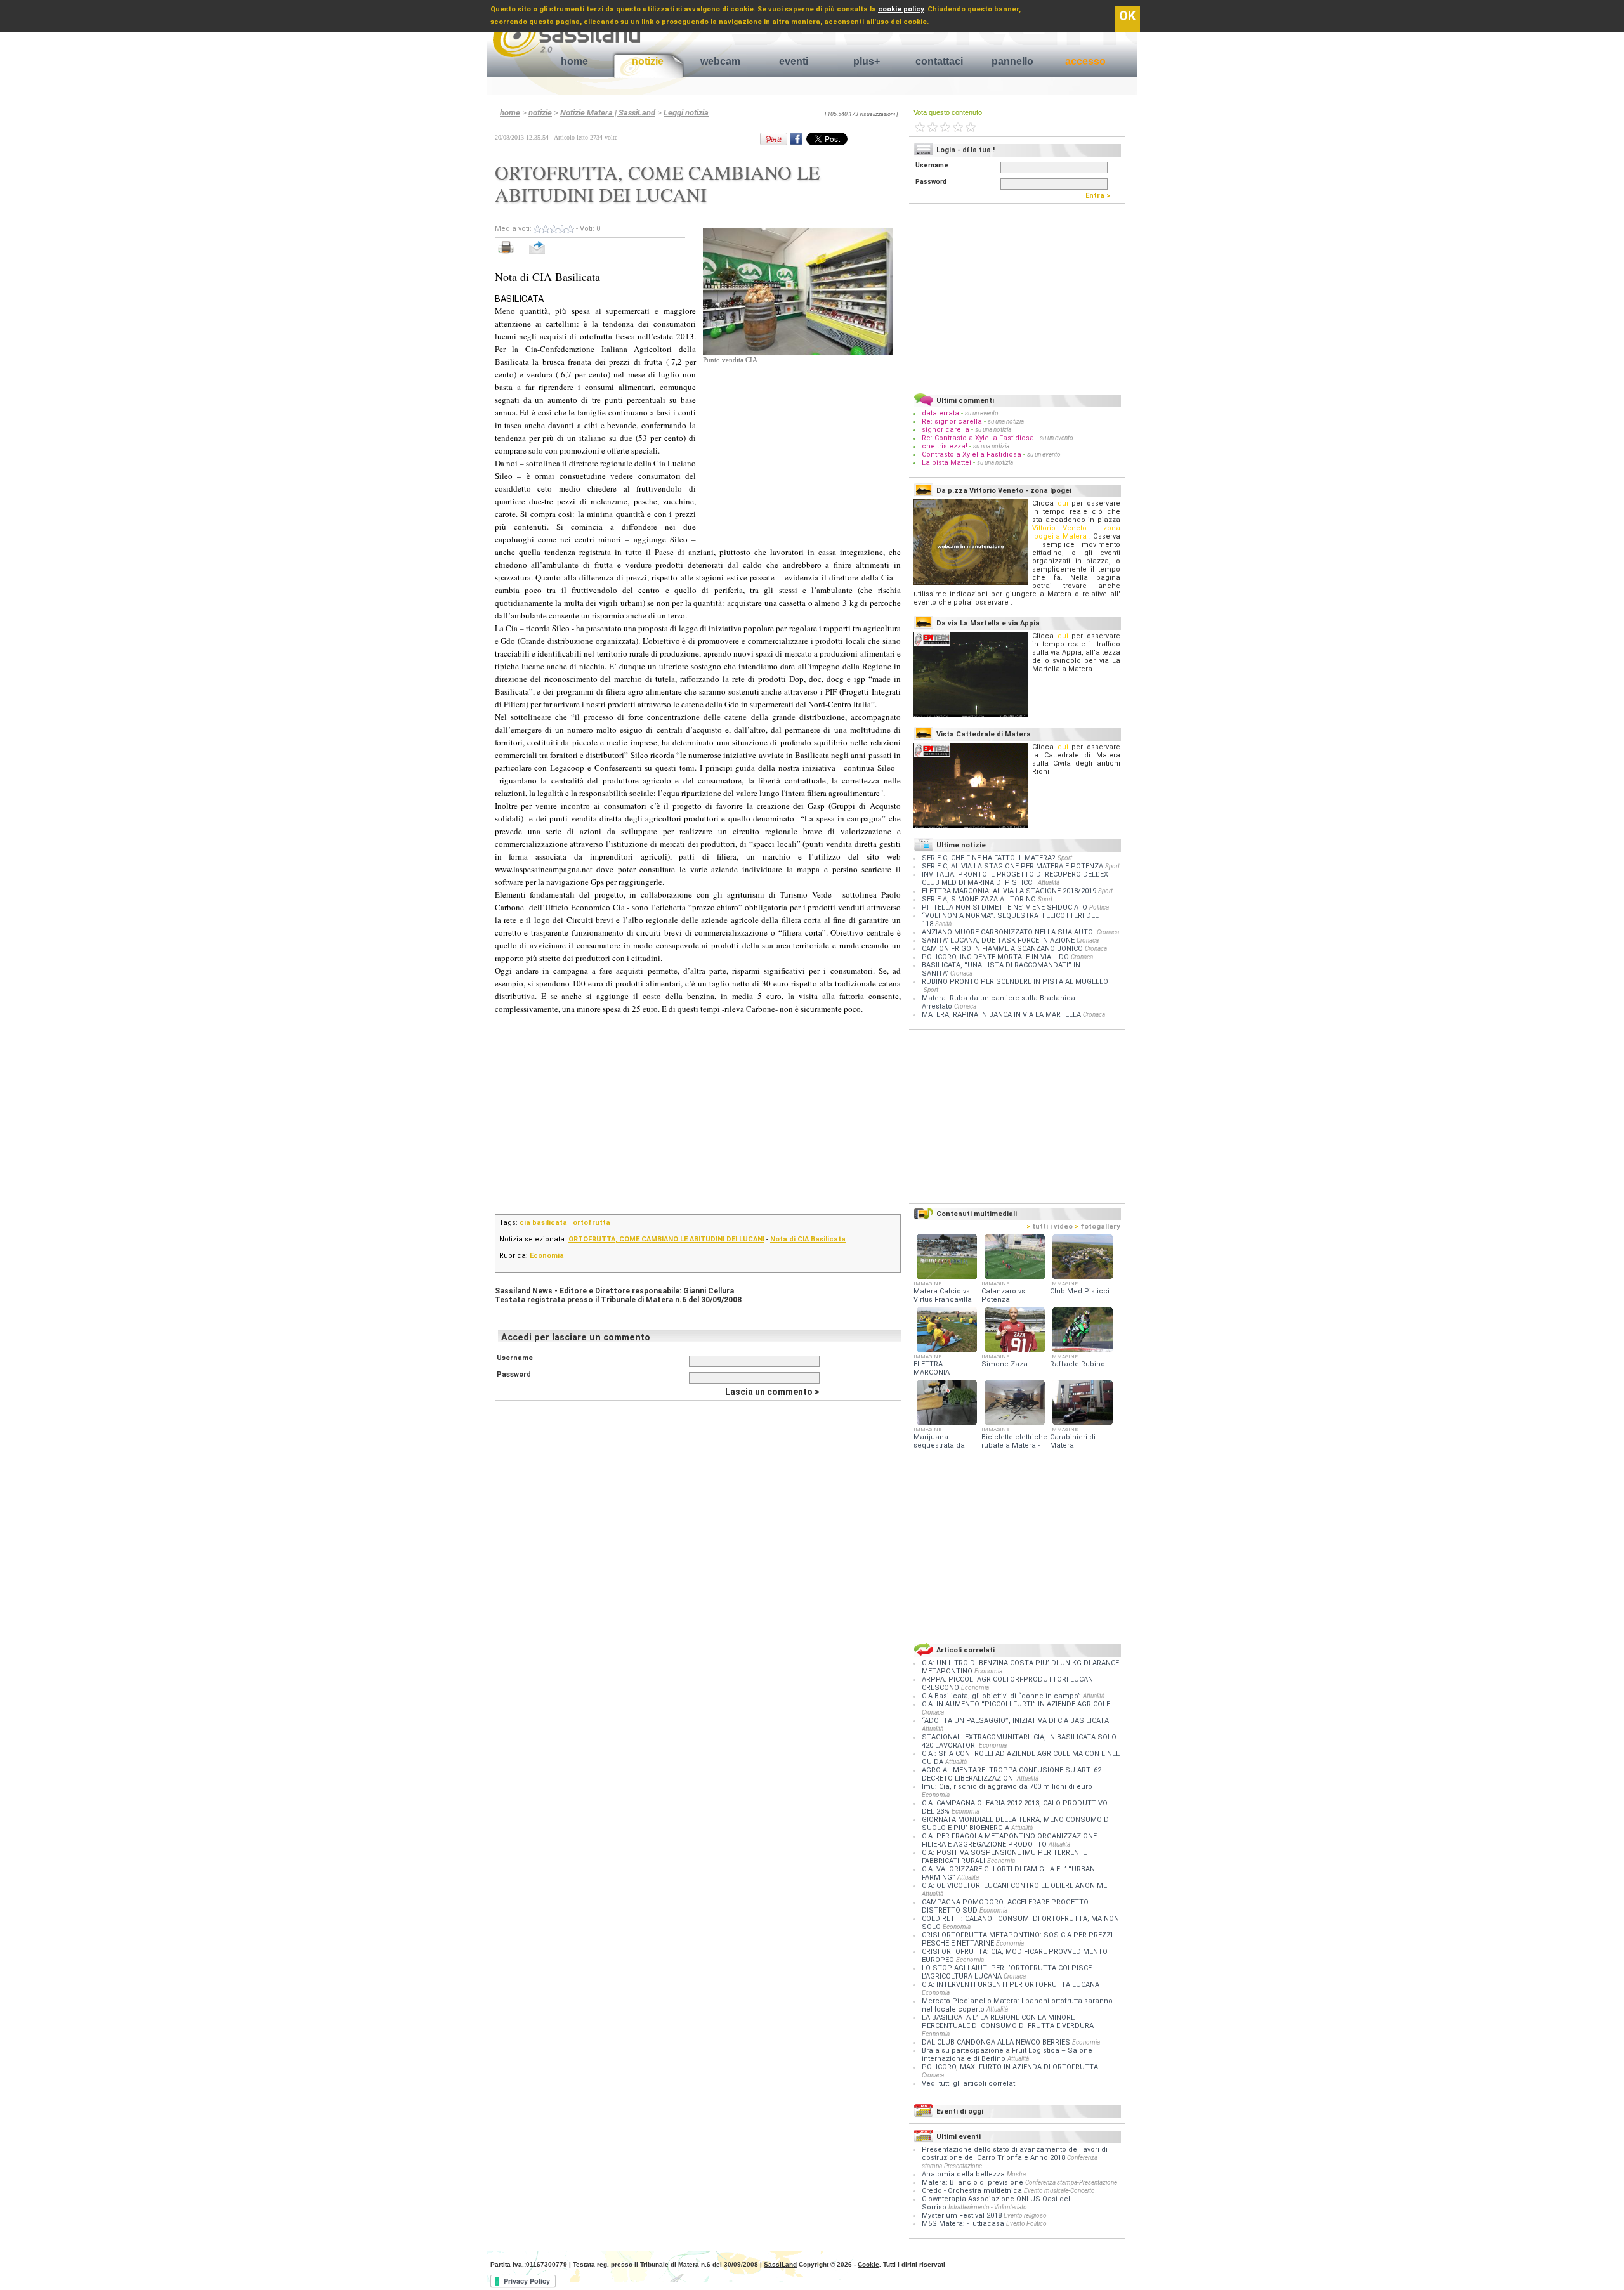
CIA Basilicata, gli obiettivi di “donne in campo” (1002, 1696)
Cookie (868, 2264)
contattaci (939, 61)
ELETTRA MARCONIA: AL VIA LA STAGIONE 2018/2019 (1009, 891)
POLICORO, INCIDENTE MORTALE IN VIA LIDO (995, 957)
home (574, 61)
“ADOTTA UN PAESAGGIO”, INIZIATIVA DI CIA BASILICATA (1015, 1721)
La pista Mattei (946, 463)
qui (1063, 503)
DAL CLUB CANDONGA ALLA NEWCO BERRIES (997, 2042)
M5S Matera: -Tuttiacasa (963, 2224)
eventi (794, 61)
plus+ (867, 61)
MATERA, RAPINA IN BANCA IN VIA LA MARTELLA (1001, 1015)
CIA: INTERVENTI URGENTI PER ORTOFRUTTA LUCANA (1011, 1985)
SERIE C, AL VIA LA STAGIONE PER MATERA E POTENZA (1012, 866)
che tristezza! (945, 446)
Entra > (1101, 196)
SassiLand (780, 2264)
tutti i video (1050, 1227)
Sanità (943, 924)
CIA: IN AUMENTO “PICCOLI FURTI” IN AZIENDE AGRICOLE (1016, 1704)
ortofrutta (592, 1223)
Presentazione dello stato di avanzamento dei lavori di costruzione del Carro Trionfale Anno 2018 (1015, 2154)
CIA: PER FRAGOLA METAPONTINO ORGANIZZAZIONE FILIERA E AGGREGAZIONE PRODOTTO (1009, 1840)
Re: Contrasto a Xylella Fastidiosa (978, 438)
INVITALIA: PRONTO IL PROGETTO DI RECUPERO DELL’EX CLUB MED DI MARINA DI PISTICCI (1015, 879)
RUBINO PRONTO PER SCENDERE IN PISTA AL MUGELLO (1015, 982)
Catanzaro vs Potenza (1003, 1295)
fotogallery (1097, 1227)
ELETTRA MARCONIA (932, 1368)
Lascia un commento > (772, 1392)
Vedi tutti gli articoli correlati (969, 2084)
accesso (1085, 61)
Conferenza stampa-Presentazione (1071, 2182)
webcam (720, 61)
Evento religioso (1025, 2215)
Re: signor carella (953, 422)
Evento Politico (1026, 2224)
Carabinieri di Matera (1073, 1441)
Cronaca (1108, 932)
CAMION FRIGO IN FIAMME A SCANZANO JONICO (1002, 949)
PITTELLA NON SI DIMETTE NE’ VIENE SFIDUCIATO (1005, 907)
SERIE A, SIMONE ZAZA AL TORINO (979, 899)
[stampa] (510, 254)
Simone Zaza (1005, 1364)
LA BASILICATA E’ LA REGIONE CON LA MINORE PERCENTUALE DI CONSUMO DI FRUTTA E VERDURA (1008, 2022)
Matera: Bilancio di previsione (972, 2182)
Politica (1099, 907)
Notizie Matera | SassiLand (608, 113)
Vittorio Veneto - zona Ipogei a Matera (1076, 532)
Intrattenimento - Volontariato (988, 2207)
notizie (648, 61)
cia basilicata (544, 1223)
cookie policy (901, 9)
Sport (1065, 858)
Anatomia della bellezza (963, 2174)
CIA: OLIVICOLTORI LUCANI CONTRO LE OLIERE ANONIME (1014, 1886)
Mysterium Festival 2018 (962, 2215)
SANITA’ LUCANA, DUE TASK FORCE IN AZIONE (998, 940)
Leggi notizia (686, 113)
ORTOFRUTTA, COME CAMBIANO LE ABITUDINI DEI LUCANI (666, 1239)
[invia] (550, 254)
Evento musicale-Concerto (1059, 2191)
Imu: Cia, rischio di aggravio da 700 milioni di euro (1007, 1787)
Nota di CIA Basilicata (808, 1239)
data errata (940, 413)
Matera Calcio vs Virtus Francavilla (943, 1295)
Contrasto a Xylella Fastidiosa (972, 455)
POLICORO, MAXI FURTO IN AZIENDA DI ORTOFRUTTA (1010, 2067)
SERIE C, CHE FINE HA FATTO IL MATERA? (989, 858)
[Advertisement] (798, 445)
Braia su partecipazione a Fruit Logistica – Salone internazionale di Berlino (1007, 2055)
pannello (1012, 61)
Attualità (1049, 883)
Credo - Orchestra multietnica (972, 2191)
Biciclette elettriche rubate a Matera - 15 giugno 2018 (1014, 1445)
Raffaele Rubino (1077, 1364)
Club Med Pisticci (1080, 1291)
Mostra (1016, 2174)
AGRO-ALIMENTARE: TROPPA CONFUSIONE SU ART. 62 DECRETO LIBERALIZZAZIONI (1012, 1774)
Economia (547, 1256)
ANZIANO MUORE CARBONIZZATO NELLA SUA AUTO (1008, 932)
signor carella (946, 430)
